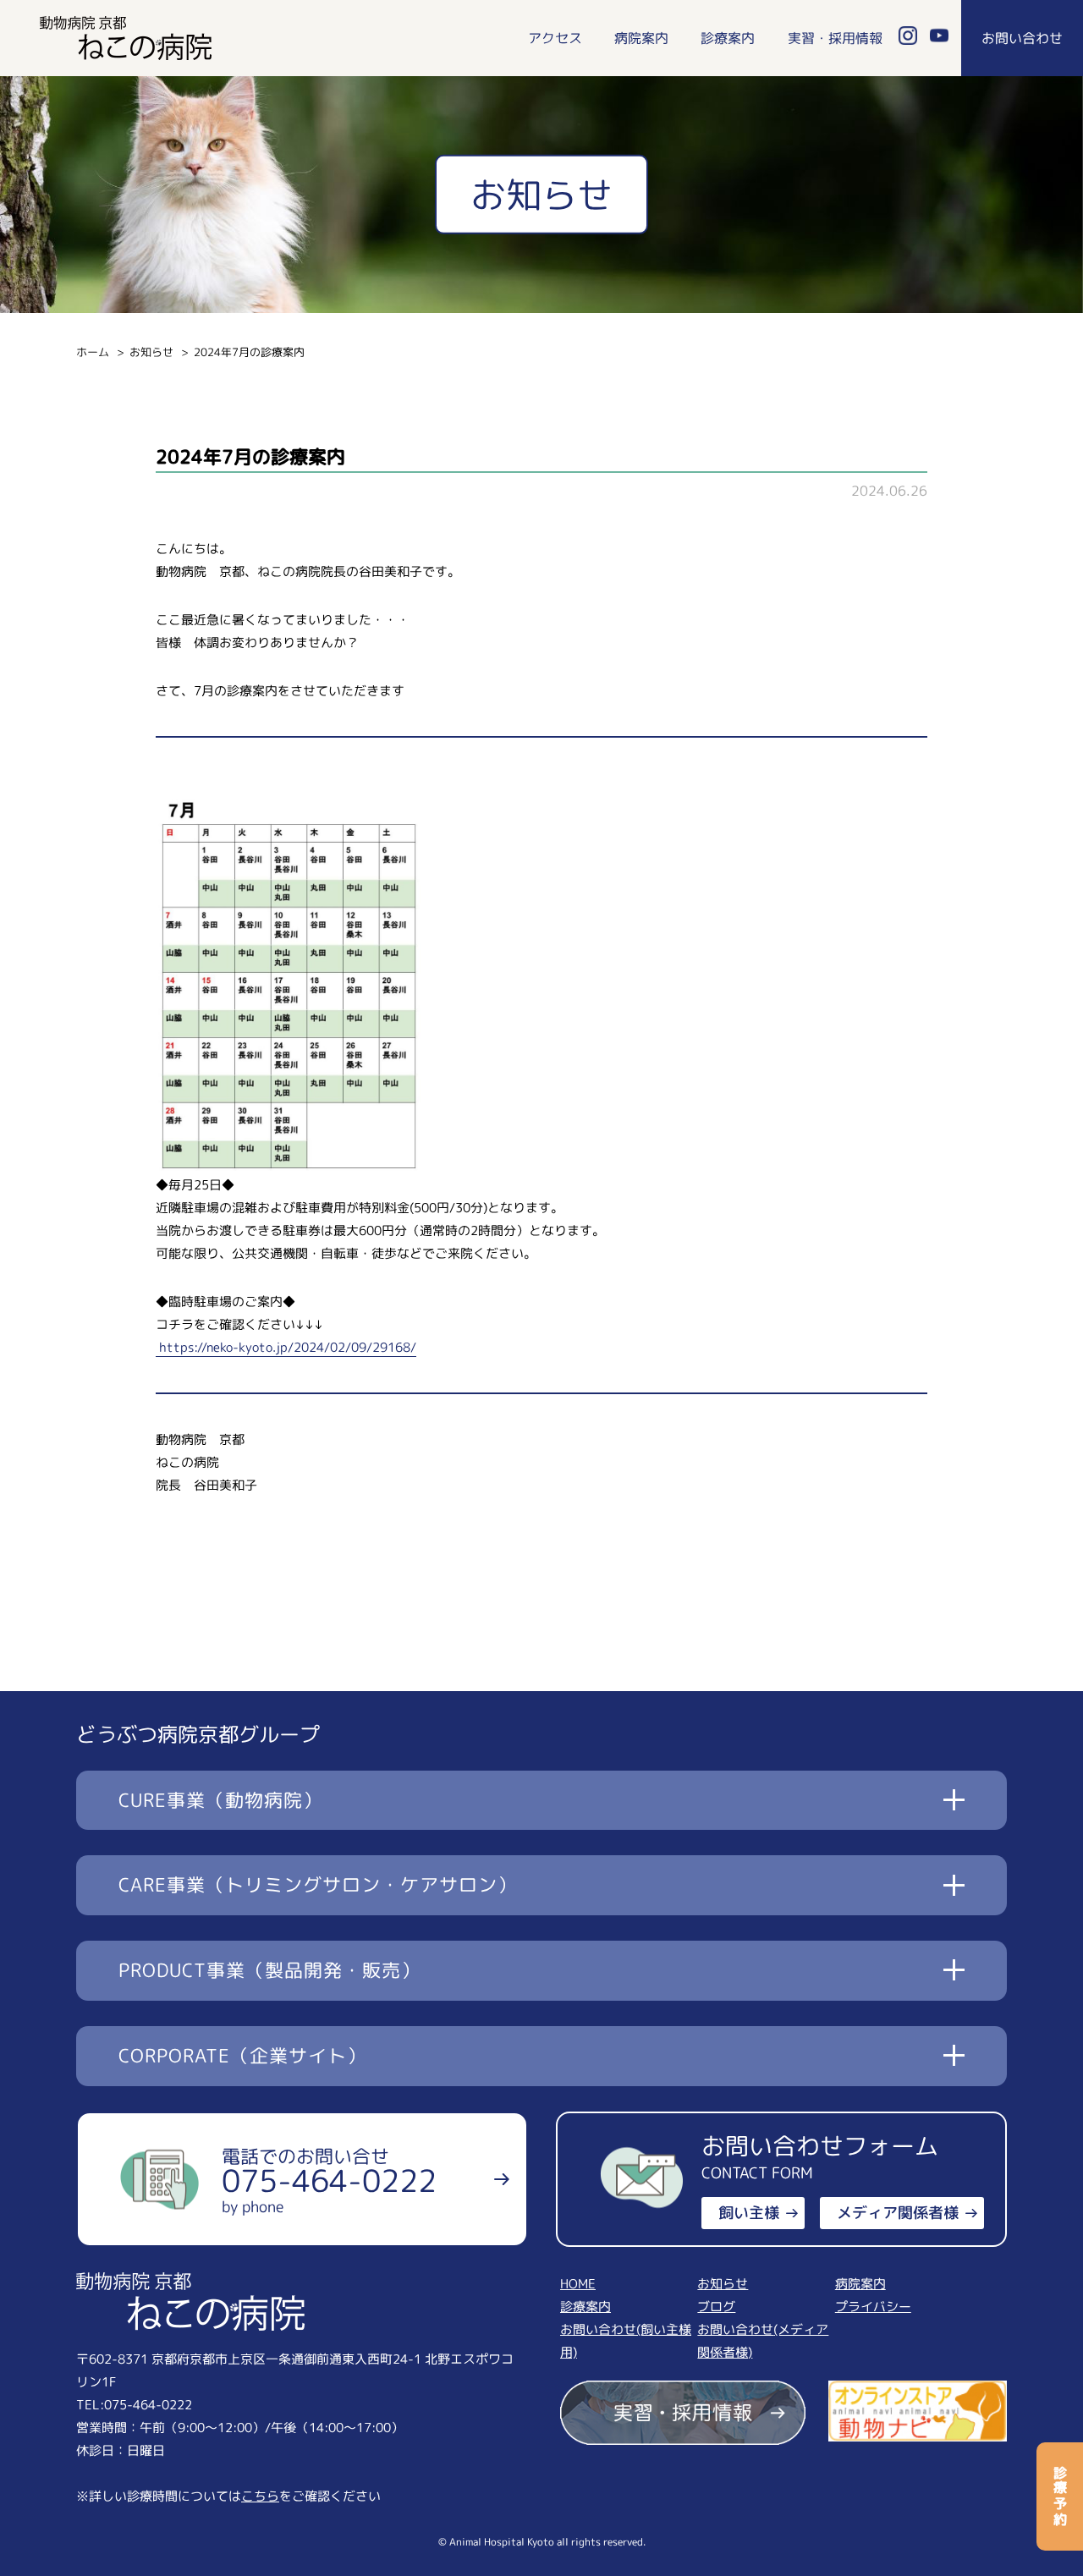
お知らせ (151, 352)
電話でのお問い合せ (329, 2180)
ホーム (93, 352)
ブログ (716, 2307)
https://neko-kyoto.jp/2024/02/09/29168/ (286, 1347)
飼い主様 (749, 2213)
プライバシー (873, 2307)
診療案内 (728, 38)
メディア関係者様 (898, 2213)
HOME (578, 2284)
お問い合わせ (1022, 38)
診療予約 (1060, 2496)
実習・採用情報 (835, 38)
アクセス (555, 38)
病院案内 (641, 38)
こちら (260, 2496)
